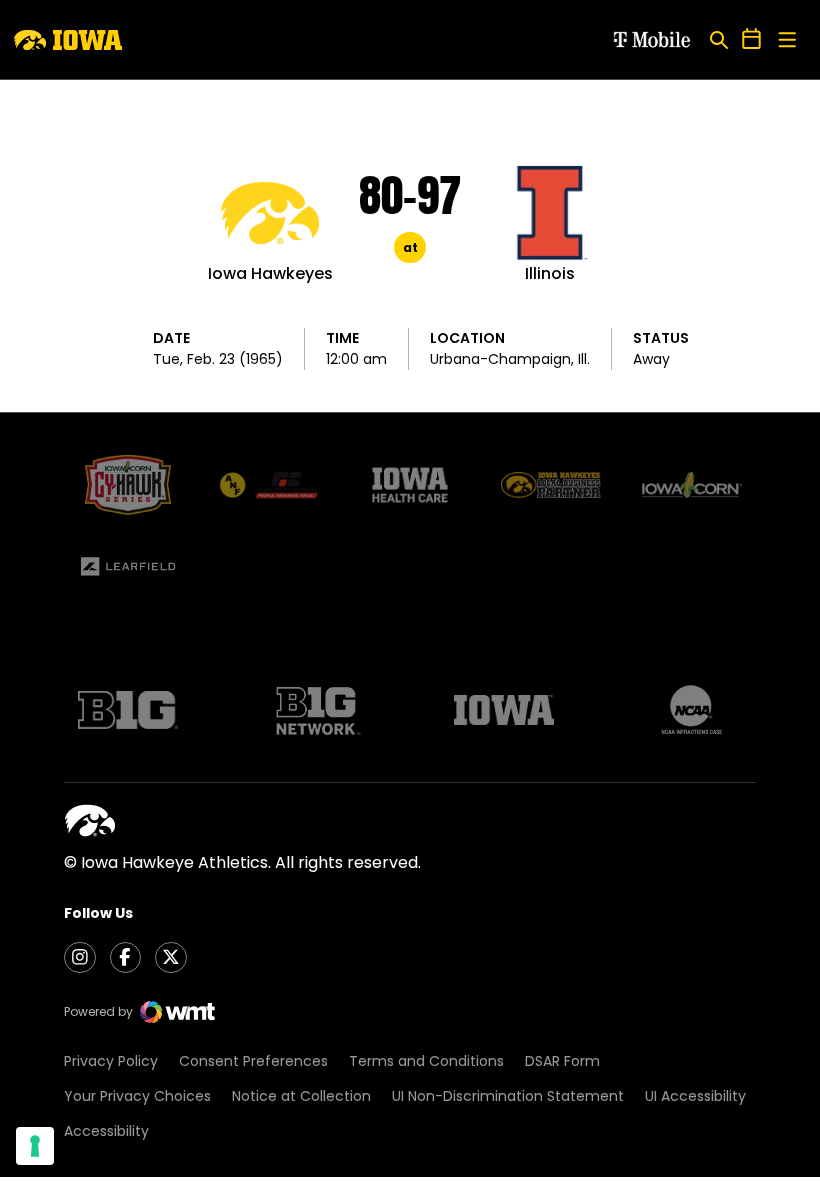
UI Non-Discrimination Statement (508, 1096)
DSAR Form (562, 1061)
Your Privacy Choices (137, 1096)
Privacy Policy (111, 1061)
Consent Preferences (253, 1061)
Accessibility (106, 1131)
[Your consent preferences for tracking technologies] (35, 1146)
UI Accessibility (695, 1096)
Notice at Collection (301, 1096)
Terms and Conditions (426, 1061)
